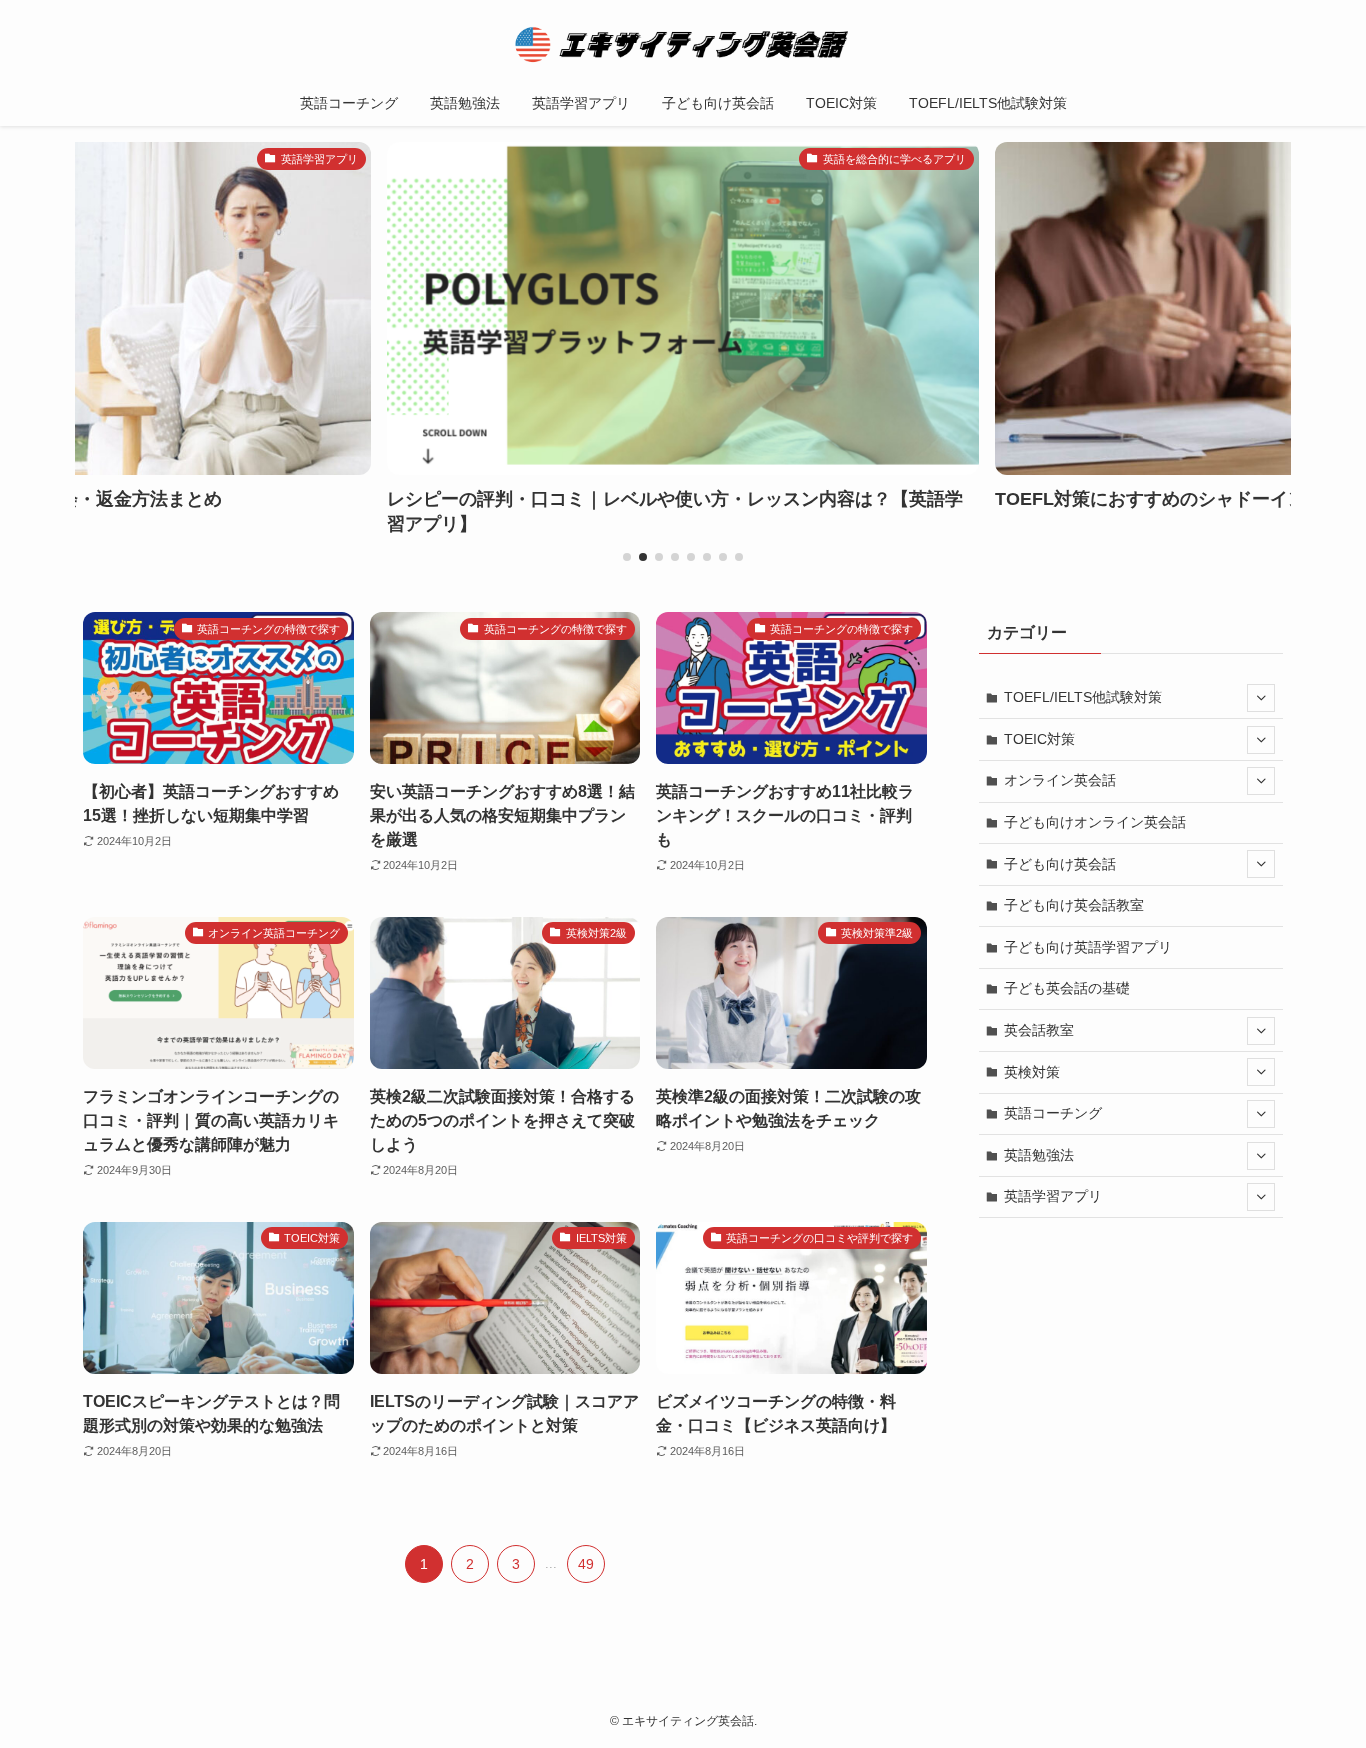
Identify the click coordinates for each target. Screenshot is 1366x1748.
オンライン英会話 (1060, 780)
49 (586, 1564)
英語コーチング (1053, 1113)
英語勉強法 (1039, 1155)
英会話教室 (1039, 1030)
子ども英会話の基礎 (1067, 988)
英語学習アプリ (1053, 1196)
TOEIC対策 (1039, 739)
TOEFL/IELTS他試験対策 (1083, 697)
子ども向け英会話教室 (1074, 905)
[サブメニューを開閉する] (1261, 698)
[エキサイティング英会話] (683, 44)
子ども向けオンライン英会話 (1095, 822)
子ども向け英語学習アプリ (1088, 947)
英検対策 (1032, 1072)
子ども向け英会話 (1060, 864)
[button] (627, 557)
